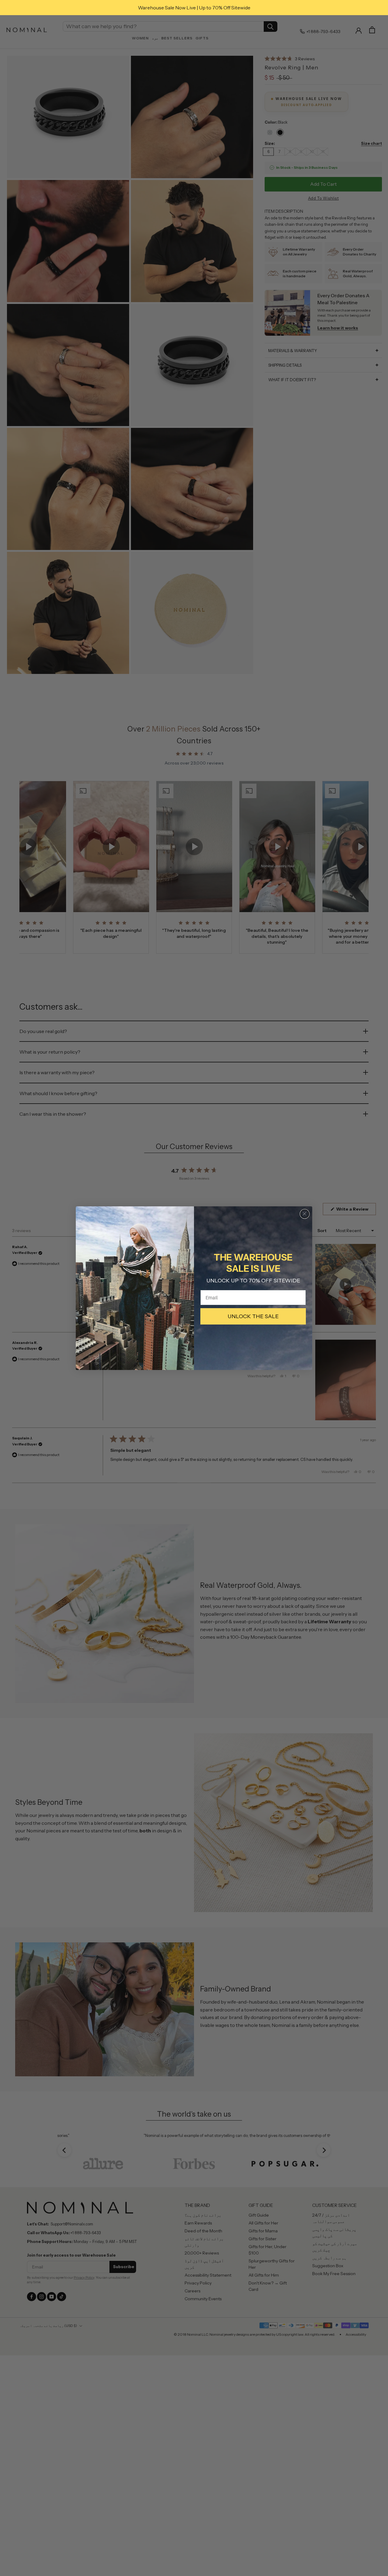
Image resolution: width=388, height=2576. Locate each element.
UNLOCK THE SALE (253, 1316)
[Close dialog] (305, 1214)
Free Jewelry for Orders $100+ (194, 8)
